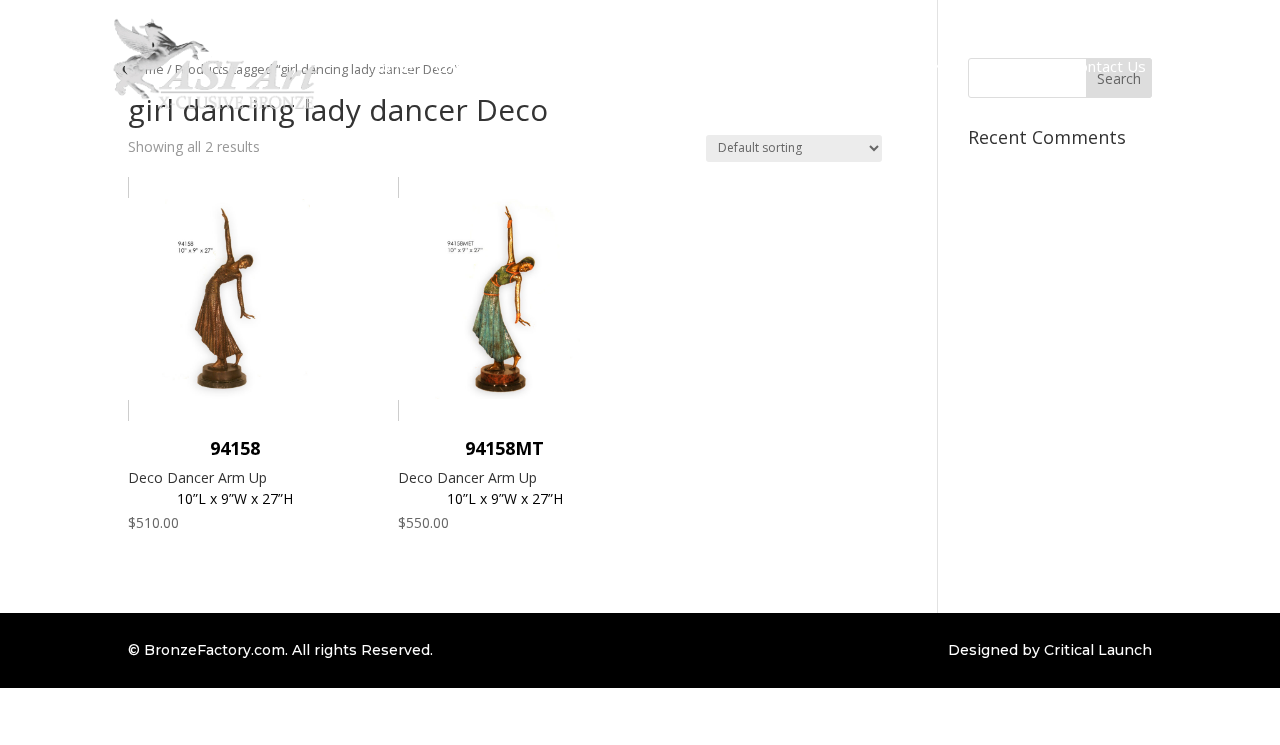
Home (391, 66)
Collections (472, 66)
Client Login (1008, 66)
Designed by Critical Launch (1050, 650)
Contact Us (1108, 66)
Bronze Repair (721, 66)
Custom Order (600, 66)
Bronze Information (860, 66)
